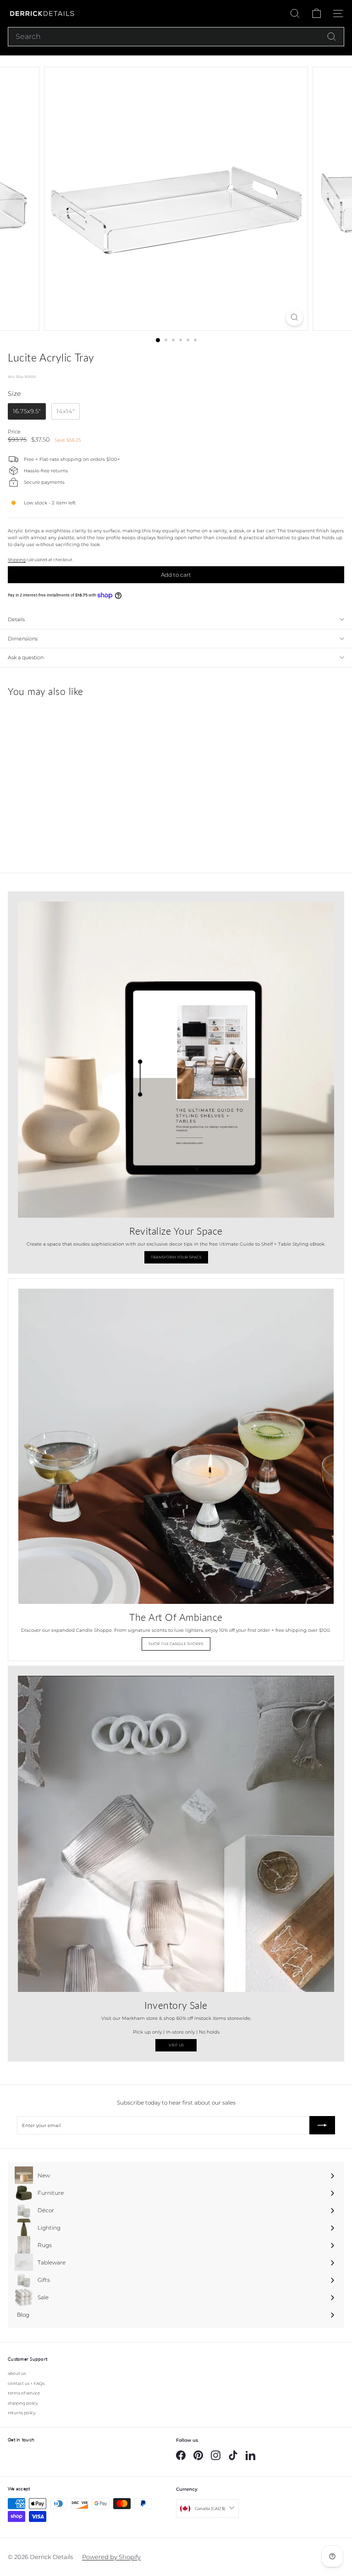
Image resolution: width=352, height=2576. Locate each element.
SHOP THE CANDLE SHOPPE (176, 1644)
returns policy (22, 2413)
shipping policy (23, 2403)
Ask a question (26, 657)
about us (17, 2373)
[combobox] (176, 37)
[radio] (27, 411)
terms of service (24, 2393)
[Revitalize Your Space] (176, 1060)
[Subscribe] (322, 2125)
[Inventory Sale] (176, 1834)
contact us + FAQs (26, 2383)
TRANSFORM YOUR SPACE (176, 1257)
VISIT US (176, 2045)
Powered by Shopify (111, 2557)
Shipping (17, 560)
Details (16, 619)
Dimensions (23, 639)
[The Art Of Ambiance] (176, 1446)
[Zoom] (294, 317)
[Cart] (316, 14)
